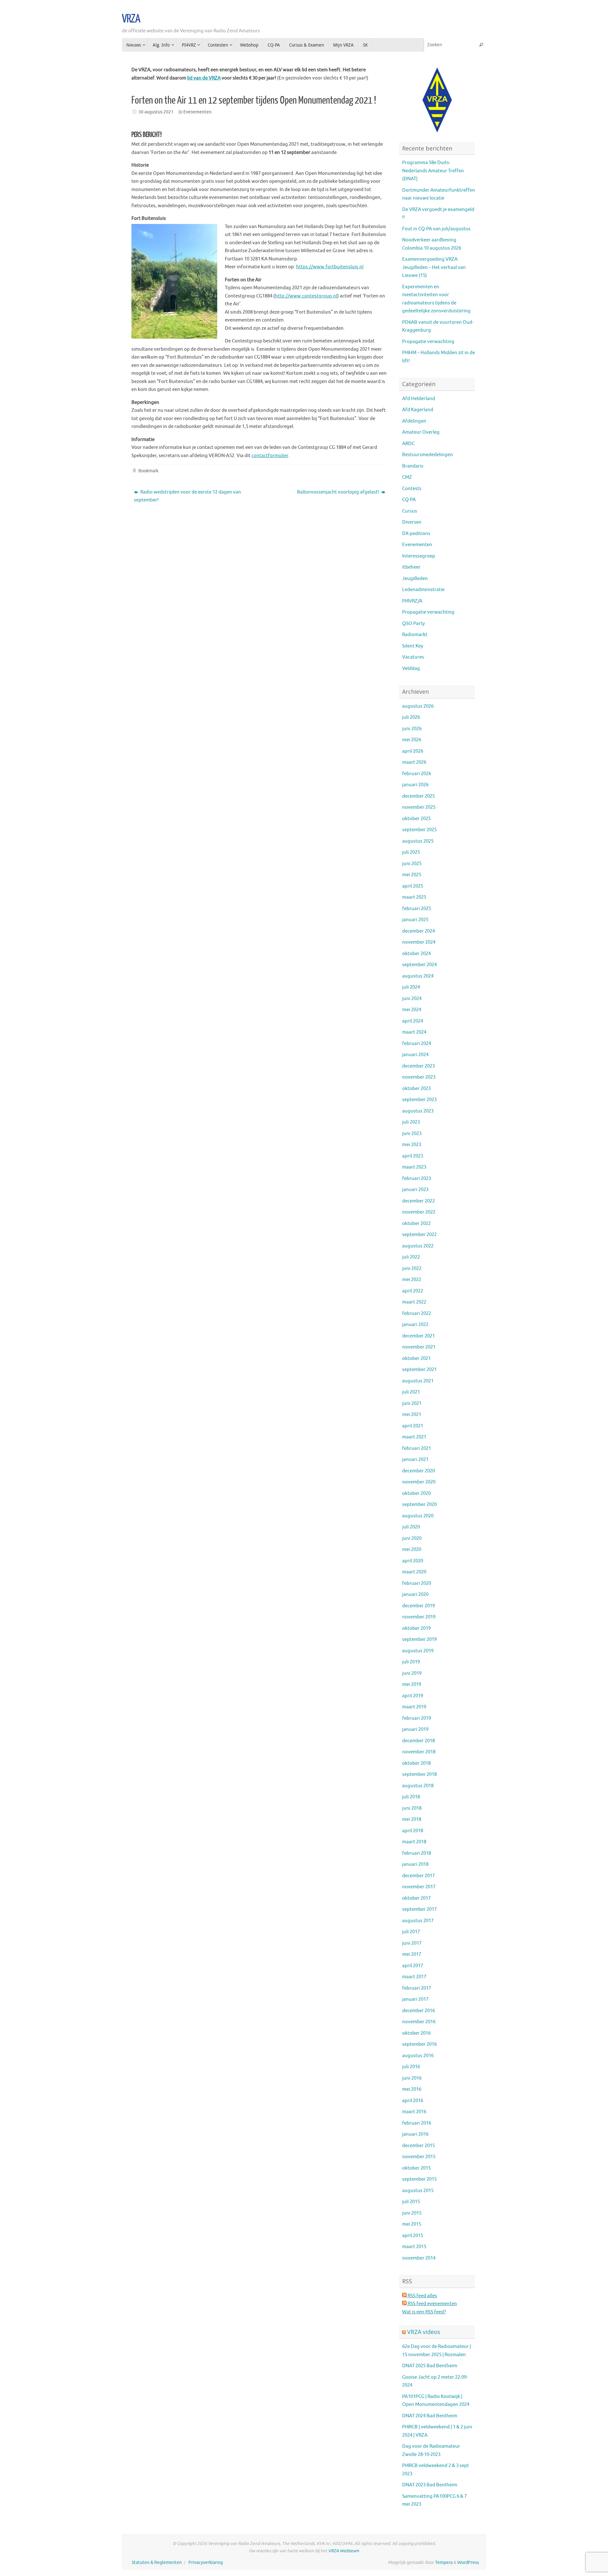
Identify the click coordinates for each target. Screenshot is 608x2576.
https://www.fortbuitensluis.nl (330, 267)
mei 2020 (412, 1549)
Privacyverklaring (206, 2563)
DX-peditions (416, 534)
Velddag (411, 669)
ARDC (408, 444)
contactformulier (270, 456)
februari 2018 (417, 1853)
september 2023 (419, 1100)
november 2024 (419, 942)
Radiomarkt (415, 635)
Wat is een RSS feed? (424, 2312)
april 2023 (413, 1156)
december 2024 (418, 931)
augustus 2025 (418, 841)
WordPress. (469, 2563)
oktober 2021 (416, 1358)
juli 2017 (411, 1932)
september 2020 (419, 1505)
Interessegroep (419, 556)
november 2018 (419, 1752)
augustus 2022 (418, 1246)
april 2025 (413, 886)
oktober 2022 (416, 1224)
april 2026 (413, 751)
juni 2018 (412, 1808)
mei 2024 (412, 1010)
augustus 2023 (418, 1111)
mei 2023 (412, 1145)
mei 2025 (412, 875)
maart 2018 (414, 1842)
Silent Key (413, 646)
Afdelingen (414, 421)
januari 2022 (415, 1325)
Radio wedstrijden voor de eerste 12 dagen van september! (187, 496)
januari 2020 (415, 1594)
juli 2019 (411, 1662)
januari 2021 (415, 1460)
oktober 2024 (416, 954)
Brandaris (413, 466)
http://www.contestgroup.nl (306, 296)
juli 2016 (411, 2067)
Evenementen (197, 112)
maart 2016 (414, 2112)
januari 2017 (415, 1999)
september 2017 (419, 1909)
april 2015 (413, 2236)
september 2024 (419, 965)
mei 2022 (412, 1280)
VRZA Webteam (344, 2551)
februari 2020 (417, 1583)
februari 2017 (417, 1988)
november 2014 (419, 2258)
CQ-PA (409, 500)
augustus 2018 (418, 1786)
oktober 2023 (416, 1089)
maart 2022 (414, 1302)
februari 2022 (417, 1314)
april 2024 (413, 1021)
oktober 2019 (416, 1628)
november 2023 (419, 1077)
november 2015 (419, 2157)
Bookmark (148, 471)
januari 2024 (415, 1055)
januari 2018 (415, 1864)
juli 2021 (411, 1392)
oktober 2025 (416, 819)
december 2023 (418, 1066)
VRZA (131, 19)
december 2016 (418, 2011)
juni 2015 (412, 2213)
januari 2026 (415, 785)
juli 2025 (411, 852)
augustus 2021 (418, 1381)
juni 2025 (412, 864)
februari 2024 (417, 1044)
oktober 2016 (416, 2033)
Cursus (410, 511)
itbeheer (411, 567)
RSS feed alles (422, 2296)
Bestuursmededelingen (427, 455)
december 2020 (418, 1471)
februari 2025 (417, 909)
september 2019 (419, 1639)
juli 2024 (411, 987)
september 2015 (419, 2179)
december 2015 (418, 2146)
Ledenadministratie (423, 590)
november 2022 (419, 1212)
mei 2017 (412, 1954)
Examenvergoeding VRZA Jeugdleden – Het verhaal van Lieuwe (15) (434, 267)
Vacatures (413, 657)
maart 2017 (414, 1977)
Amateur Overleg (421, 432)
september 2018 (419, 1774)
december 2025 (418, 796)
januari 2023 (415, 1190)
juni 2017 (412, 1943)
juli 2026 (411, 717)
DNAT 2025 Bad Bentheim (430, 2366)
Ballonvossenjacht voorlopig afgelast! (339, 492)
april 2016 (413, 2101)
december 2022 (418, 1201)
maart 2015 (414, 2247)
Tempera (444, 2563)
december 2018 (418, 1741)
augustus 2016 (418, 2056)
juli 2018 (411, 1797)
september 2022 (419, 1235)
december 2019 (418, 1606)
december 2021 (418, 1336)
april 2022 (413, 1291)
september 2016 (419, 2044)
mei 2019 (412, 1684)
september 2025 (419, 830)
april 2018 (413, 1831)
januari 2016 (415, 2134)
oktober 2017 (416, 1898)
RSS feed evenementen (432, 2304)
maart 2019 (414, 1707)
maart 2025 (414, 897)
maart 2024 (414, 1032)
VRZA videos (424, 2332)
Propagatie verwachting (428, 342)
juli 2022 (411, 1257)
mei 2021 (412, 1415)
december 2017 (418, 1876)
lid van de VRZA (204, 78)
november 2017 (419, 1887)
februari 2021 (417, 1448)
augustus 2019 (418, 1651)
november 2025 (419, 807)
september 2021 (419, 1370)
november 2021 (419, 1347)
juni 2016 (412, 2078)
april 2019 (413, 1696)
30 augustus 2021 (156, 112)
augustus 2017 (418, 1921)
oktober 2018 (416, 1763)
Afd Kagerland (418, 410)
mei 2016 (412, 2089)
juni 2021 (412, 1403)
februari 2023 (417, 1179)
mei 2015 (412, 2224)
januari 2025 (415, 920)
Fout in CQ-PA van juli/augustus (436, 229)
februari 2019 (417, 1718)
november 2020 (419, 1482)
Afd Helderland (419, 399)
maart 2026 (414, 762)
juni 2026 (412, 729)
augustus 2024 (418, 976)
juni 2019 (412, 1673)
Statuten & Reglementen (157, 2563)
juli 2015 (411, 2202)
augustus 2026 (418, 706)
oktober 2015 (416, 2168)
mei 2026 (412, 740)
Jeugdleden (415, 579)
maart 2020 (414, 1572)
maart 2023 (414, 1167)
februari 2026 (417, 774)
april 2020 (413, 1561)
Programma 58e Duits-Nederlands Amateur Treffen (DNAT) (433, 171)
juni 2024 (412, 999)
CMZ (407, 477)
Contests (412, 489)
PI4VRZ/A (412, 601)
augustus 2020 (418, 1516)
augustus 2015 (418, 2191)
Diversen (412, 522)
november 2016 (419, 2022)
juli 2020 (411, 1527)
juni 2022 (412, 1269)
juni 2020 (412, 1538)
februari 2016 (417, 2123)
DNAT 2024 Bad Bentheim (430, 2416)
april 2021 (413, 1426)
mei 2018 (412, 1819)
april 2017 (413, 1966)
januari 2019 (415, 1729)
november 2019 (419, 1617)
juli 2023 (411, 1122)
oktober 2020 (416, 1493)
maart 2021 (414, 1437)
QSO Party (413, 624)
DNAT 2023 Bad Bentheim (430, 2485)
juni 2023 (412, 1134)
